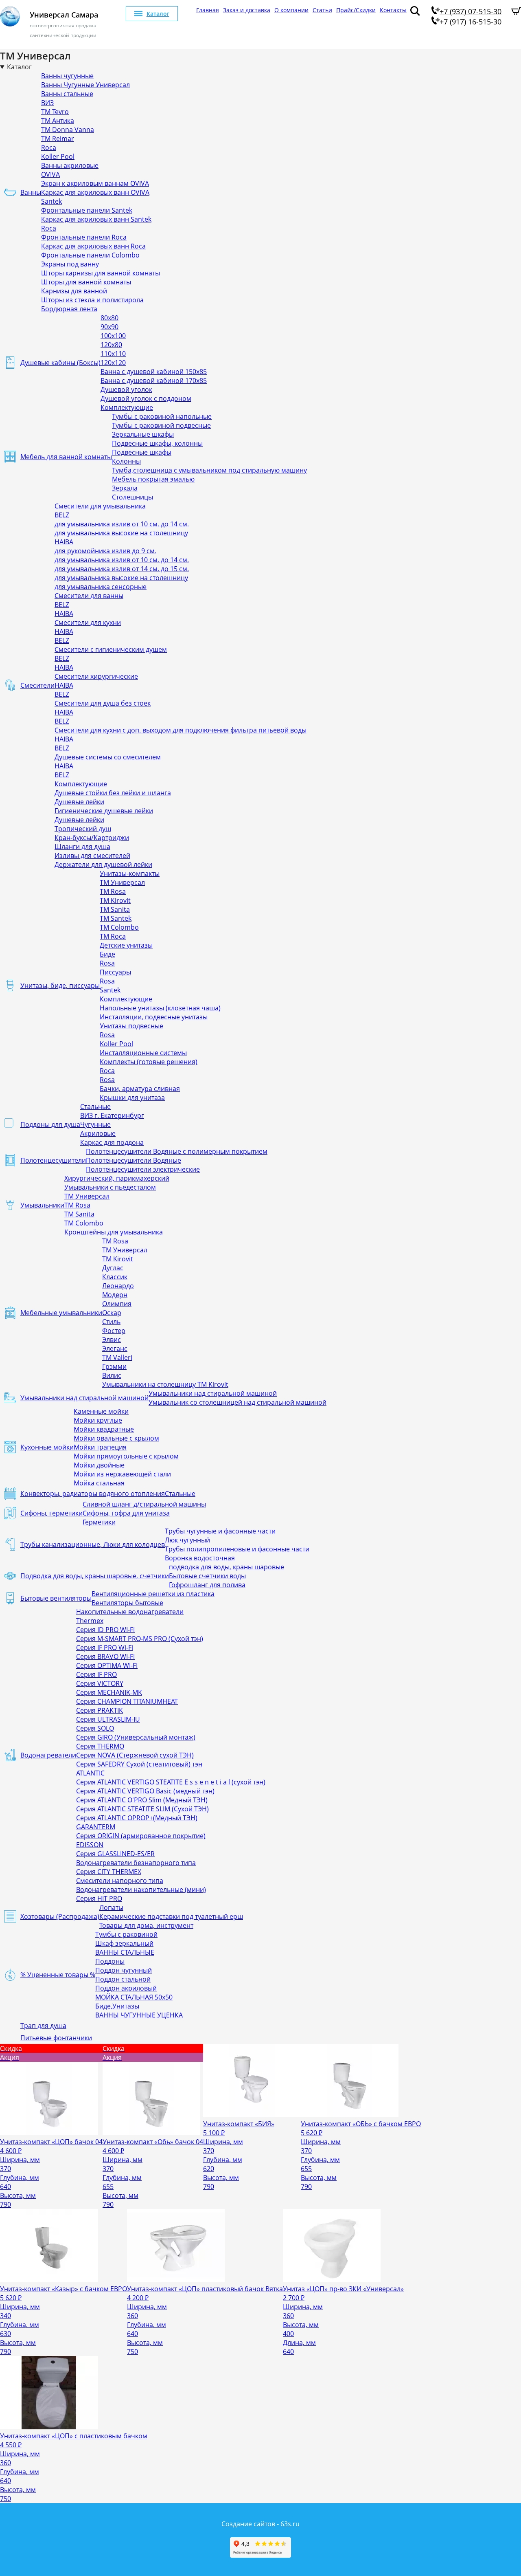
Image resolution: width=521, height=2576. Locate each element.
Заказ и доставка (247, 10)
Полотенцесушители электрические (143, 1169)
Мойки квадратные (104, 1429)
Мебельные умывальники (61, 1313)
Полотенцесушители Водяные (134, 1160)
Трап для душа (43, 2026)
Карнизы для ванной (74, 291)
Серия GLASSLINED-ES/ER (115, 1854)
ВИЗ (47, 103)
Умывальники (42, 1205)
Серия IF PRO (96, 1674)
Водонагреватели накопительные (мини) (141, 1890)
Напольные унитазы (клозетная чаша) (160, 1008)
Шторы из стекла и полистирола (92, 300)
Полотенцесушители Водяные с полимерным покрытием (177, 1151)
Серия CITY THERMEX (109, 1872)
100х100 (113, 336)
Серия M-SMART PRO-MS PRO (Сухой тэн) (140, 1639)
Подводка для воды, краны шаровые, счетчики (95, 1576)
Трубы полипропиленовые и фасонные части (237, 1549)
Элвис (112, 1340)
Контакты (393, 10)
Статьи (322, 10)
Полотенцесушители (53, 1160)
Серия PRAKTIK (100, 1710)
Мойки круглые (98, 1420)
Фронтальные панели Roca (84, 237)
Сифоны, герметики (51, 1513)
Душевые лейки (79, 802)
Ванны (31, 192)
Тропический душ (83, 829)
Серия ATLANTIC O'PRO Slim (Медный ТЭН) (142, 1800)
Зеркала (125, 488)
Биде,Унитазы (117, 2006)
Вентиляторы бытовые (127, 1603)
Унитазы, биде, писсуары (60, 986)
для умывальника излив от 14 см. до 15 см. (122, 569)
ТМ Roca (113, 936)
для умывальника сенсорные (101, 587)
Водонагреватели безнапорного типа (136, 1863)
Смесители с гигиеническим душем (111, 649)
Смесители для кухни (88, 623)
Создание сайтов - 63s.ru (260, 2524)
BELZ (62, 515)
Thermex (90, 1621)
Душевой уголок (126, 389)
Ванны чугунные (67, 76)
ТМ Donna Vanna (68, 130)
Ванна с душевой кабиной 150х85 (154, 372)
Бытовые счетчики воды (207, 1576)
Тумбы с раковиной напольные (162, 416)
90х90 (109, 327)
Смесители (37, 685)
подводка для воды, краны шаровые (227, 1567)
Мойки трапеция (100, 1447)
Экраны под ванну (70, 264)
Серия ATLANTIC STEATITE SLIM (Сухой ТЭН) (142, 1809)
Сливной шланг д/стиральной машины (144, 1504)
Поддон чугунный (124, 1970)
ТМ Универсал (122, 882)
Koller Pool (58, 156)
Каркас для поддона (112, 1142)
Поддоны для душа (50, 1124)
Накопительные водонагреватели (130, 1612)
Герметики (99, 1522)
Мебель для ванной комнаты (66, 457)
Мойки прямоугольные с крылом (126, 1456)
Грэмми (114, 1366)
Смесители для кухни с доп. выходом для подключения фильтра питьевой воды (181, 730)
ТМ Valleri (117, 1357)
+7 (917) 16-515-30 (471, 22)
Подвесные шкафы (142, 452)
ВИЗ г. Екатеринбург (112, 1115)
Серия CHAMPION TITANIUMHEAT (127, 1701)
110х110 (113, 354)
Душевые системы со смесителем (108, 757)
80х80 (109, 318)
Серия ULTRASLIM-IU (108, 1719)
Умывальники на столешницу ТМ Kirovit (165, 1384)
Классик (115, 1277)
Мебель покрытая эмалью (153, 479)
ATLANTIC (90, 1773)
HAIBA (64, 542)
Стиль (111, 1322)
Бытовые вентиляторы (56, 1598)
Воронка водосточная (200, 1558)
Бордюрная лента (69, 309)
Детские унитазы (126, 945)
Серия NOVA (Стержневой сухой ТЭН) (135, 1755)
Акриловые (98, 1133)
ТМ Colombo (119, 927)
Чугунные (95, 1124)
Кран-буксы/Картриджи (92, 838)
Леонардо (118, 1286)
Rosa (107, 963)
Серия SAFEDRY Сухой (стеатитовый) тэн (139, 1764)
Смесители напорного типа (120, 1881)
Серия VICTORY (100, 1683)
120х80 (111, 345)
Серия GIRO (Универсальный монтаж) (136, 1737)
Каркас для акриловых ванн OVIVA (95, 192)
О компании (291, 10)
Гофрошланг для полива (207, 1585)
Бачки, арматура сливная (140, 1089)
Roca (49, 147)
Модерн (115, 1295)
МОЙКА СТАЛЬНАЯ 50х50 (134, 1997)
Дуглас (113, 1268)
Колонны (126, 461)
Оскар (112, 1313)
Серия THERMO (100, 1746)
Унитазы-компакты (130, 873)
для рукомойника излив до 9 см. (105, 551)
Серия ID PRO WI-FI (105, 1630)
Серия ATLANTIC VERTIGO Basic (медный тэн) (145, 1791)
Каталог (158, 14)
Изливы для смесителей (92, 856)
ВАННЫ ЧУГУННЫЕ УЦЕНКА (139, 2015)
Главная (208, 10)
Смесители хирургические (96, 676)
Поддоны (110, 1961)
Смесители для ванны (89, 596)
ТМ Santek (116, 918)
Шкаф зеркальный (124, 1943)
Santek (51, 201)
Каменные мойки (101, 1411)
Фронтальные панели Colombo (90, 255)
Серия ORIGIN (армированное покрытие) (141, 1836)
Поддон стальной (123, 1979)
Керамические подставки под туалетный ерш (171, 1916)
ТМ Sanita (115, 909)
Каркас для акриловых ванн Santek (96, 219)
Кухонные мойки (47, 1447)
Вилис (112, 1375)
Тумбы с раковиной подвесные (161, 425)
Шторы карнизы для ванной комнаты (101, 273)
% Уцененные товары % (58, 1975)
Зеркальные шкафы (143, 434)
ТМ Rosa (113, 891)
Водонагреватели (48, 1755)
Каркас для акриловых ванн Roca (93, 246)
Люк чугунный (187, 1540)
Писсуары (115, 972)
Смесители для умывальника (100, 506)
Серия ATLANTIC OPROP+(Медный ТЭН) (137, 1818)
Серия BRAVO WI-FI (105, 1656)
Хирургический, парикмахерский (117, 1178)
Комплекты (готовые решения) (149, 1062)
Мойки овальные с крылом (116, 1438)
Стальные (95, 1107)
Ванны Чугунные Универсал (85, 85)
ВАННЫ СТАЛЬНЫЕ (125, 1952)
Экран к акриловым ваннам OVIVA (95, 183)
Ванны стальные (67, 94)
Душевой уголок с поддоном (146, 398)
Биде (107, 954)
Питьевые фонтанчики (56, 2038)
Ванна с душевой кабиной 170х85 (154, 381)
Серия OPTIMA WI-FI (107, 1665)
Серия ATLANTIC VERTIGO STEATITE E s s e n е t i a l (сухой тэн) (171, 1782)
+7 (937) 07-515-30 (471, 11)
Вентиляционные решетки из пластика (153, 1594)
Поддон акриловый (126, 1988)
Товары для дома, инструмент (146, 1925)
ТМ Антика (58, 121)
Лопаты (111, 1907)
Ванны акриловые (70, 165)
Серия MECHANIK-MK (109, 1692)
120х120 (113, 363)
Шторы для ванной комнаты (86, 282)
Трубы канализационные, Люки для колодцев (93, 1544)
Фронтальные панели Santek (87, 210)
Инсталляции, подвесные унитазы (154, 1017)
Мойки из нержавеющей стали (122, 1474)
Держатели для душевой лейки (103, 865)
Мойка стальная (99, 1483)
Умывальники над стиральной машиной (84, 1398)
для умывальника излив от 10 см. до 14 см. (122, 524)
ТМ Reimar (58, 139)
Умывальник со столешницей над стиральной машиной (238, 1402)
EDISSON (90, 1845)
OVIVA (50, 174)
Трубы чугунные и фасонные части (220, 1531)
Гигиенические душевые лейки (104, 811)
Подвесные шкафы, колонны (157, 443)
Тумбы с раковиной (126, 1934)
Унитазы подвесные (131, 1026)
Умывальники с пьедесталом (110, 1187)
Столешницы (132, 497)
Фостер (114, 1331)
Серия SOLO (95, 1728)
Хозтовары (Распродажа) (60, 1916)
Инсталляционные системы (143, 1053)
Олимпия (117, 1304)
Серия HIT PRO (99, 1898)
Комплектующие (127, 407)
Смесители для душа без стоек (103, 703)
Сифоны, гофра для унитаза (126, 1513)
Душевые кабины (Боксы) (60, 363)
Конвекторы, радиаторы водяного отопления (93, 1494)
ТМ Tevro (55, 112)
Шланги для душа (82, 847)
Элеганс (115, 1348)
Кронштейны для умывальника (114, 1232)
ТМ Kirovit (115, 900)
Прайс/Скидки (356, 10)
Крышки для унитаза (132, 1098)
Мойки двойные (99, 1465)
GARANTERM (96, 1827)
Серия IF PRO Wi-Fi (105, 1648)
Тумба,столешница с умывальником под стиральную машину (209, 470)
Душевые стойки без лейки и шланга (113, 793)
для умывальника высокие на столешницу (121, 533)
